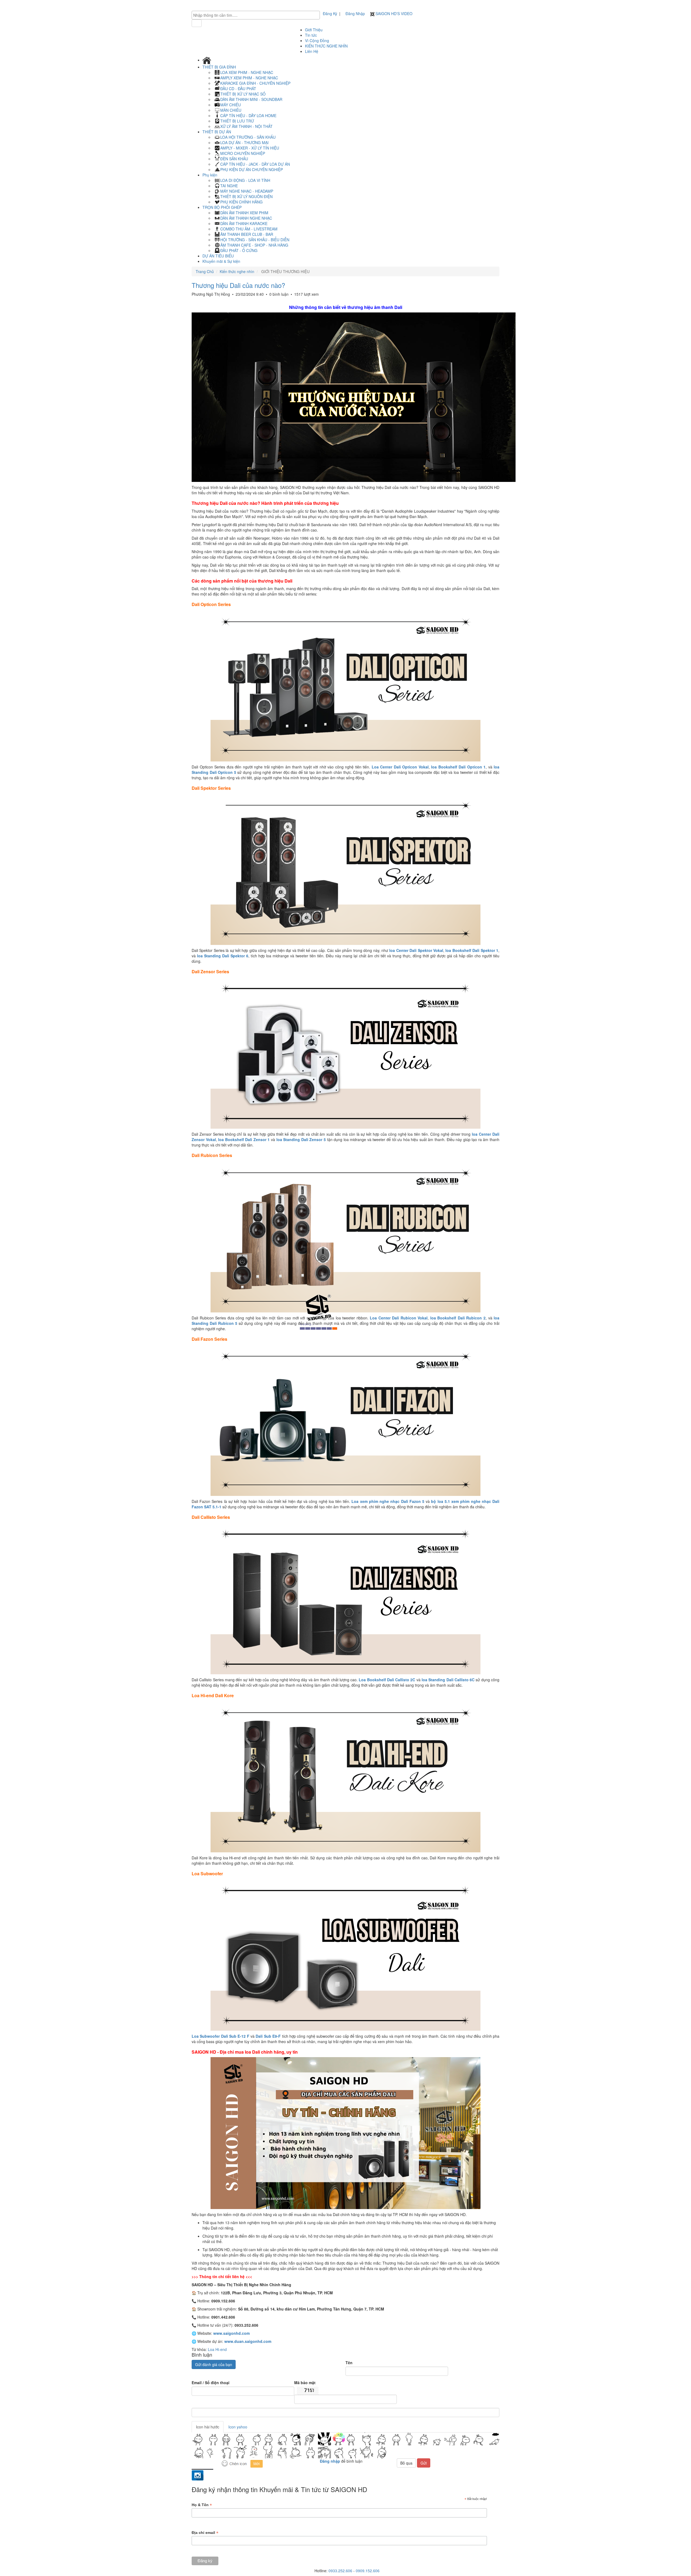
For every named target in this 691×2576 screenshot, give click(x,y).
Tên (349, 2363)
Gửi (424, 2463)
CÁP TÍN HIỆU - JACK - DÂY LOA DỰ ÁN (255, 164)
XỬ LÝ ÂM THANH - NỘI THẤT (246, 126)
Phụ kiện (210, 175)
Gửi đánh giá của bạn (214, 2364)
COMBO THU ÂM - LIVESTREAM (249, 229)
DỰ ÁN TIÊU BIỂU (218, 256)
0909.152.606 (368, 2571)
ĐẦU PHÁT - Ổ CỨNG (239, 250)
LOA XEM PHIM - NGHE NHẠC (247, 72)
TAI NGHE (229, 186)
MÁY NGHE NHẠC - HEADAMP (247, 191)
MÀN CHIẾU (231, 110)
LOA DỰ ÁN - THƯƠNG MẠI (244, 142)
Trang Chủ (205, 271)
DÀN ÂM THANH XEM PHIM (244, 213)
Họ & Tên (202, 2505)
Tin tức (311, 35)
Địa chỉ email (205, 2533)
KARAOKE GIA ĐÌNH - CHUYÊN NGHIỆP (255, 83)
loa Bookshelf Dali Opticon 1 (458, 767)
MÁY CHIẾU (231, 105)
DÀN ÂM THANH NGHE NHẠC (246, 218)
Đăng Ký (330, 13)
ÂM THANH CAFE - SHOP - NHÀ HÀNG (254, 245)
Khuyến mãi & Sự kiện (221, 261)
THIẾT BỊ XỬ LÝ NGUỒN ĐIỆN (246, 196)
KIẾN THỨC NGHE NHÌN (326, 46)
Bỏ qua (406, 2463)
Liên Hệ (312, 51)
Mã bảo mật (305, 2383)
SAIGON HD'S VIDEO (393, 13)
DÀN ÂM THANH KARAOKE (244, 223)
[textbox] (257, 15)
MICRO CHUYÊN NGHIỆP (243, 153)
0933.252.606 (340, 2571)
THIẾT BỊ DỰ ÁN (217, 132)
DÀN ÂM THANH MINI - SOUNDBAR (251, 99)
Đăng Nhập (355, 13)
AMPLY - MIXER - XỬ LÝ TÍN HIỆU (250, 148)
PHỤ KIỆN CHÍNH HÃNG (241, 202)
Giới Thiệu (314, 30)
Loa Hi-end (217, 2349)
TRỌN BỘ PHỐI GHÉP (223, 207)
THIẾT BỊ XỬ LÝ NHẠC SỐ (243, 94)
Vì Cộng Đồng (317, 40)
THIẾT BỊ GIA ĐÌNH (220, 67)
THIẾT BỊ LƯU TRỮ (237, 121)
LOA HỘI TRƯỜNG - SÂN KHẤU (248, 137)
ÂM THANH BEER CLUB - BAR (247, 234)
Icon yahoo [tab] (238, 2427)
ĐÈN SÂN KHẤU (234, 159)
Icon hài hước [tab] (208, 2427)
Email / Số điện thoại (211, 2383)
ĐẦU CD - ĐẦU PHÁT (238, 89)
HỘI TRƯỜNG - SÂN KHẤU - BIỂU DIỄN (255, 240)
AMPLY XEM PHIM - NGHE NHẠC (249, 78)
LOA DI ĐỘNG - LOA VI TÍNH (245, 180)
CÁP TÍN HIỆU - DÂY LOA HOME (248, 115)
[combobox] (256, 15)
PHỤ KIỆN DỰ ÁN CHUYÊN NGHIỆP (252, 169)
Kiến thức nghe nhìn (237, 271)
